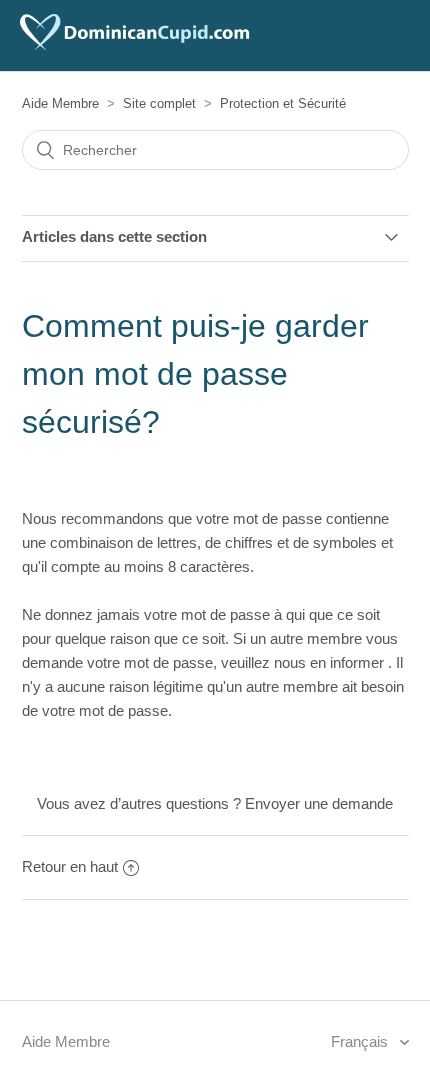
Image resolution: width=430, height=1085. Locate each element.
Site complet (159, 103)
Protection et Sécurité (283, 103)
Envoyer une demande (319, 803)
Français (361, 1041)
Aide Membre (60, 103)
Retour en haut (70, 866)
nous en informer (331, 662)
